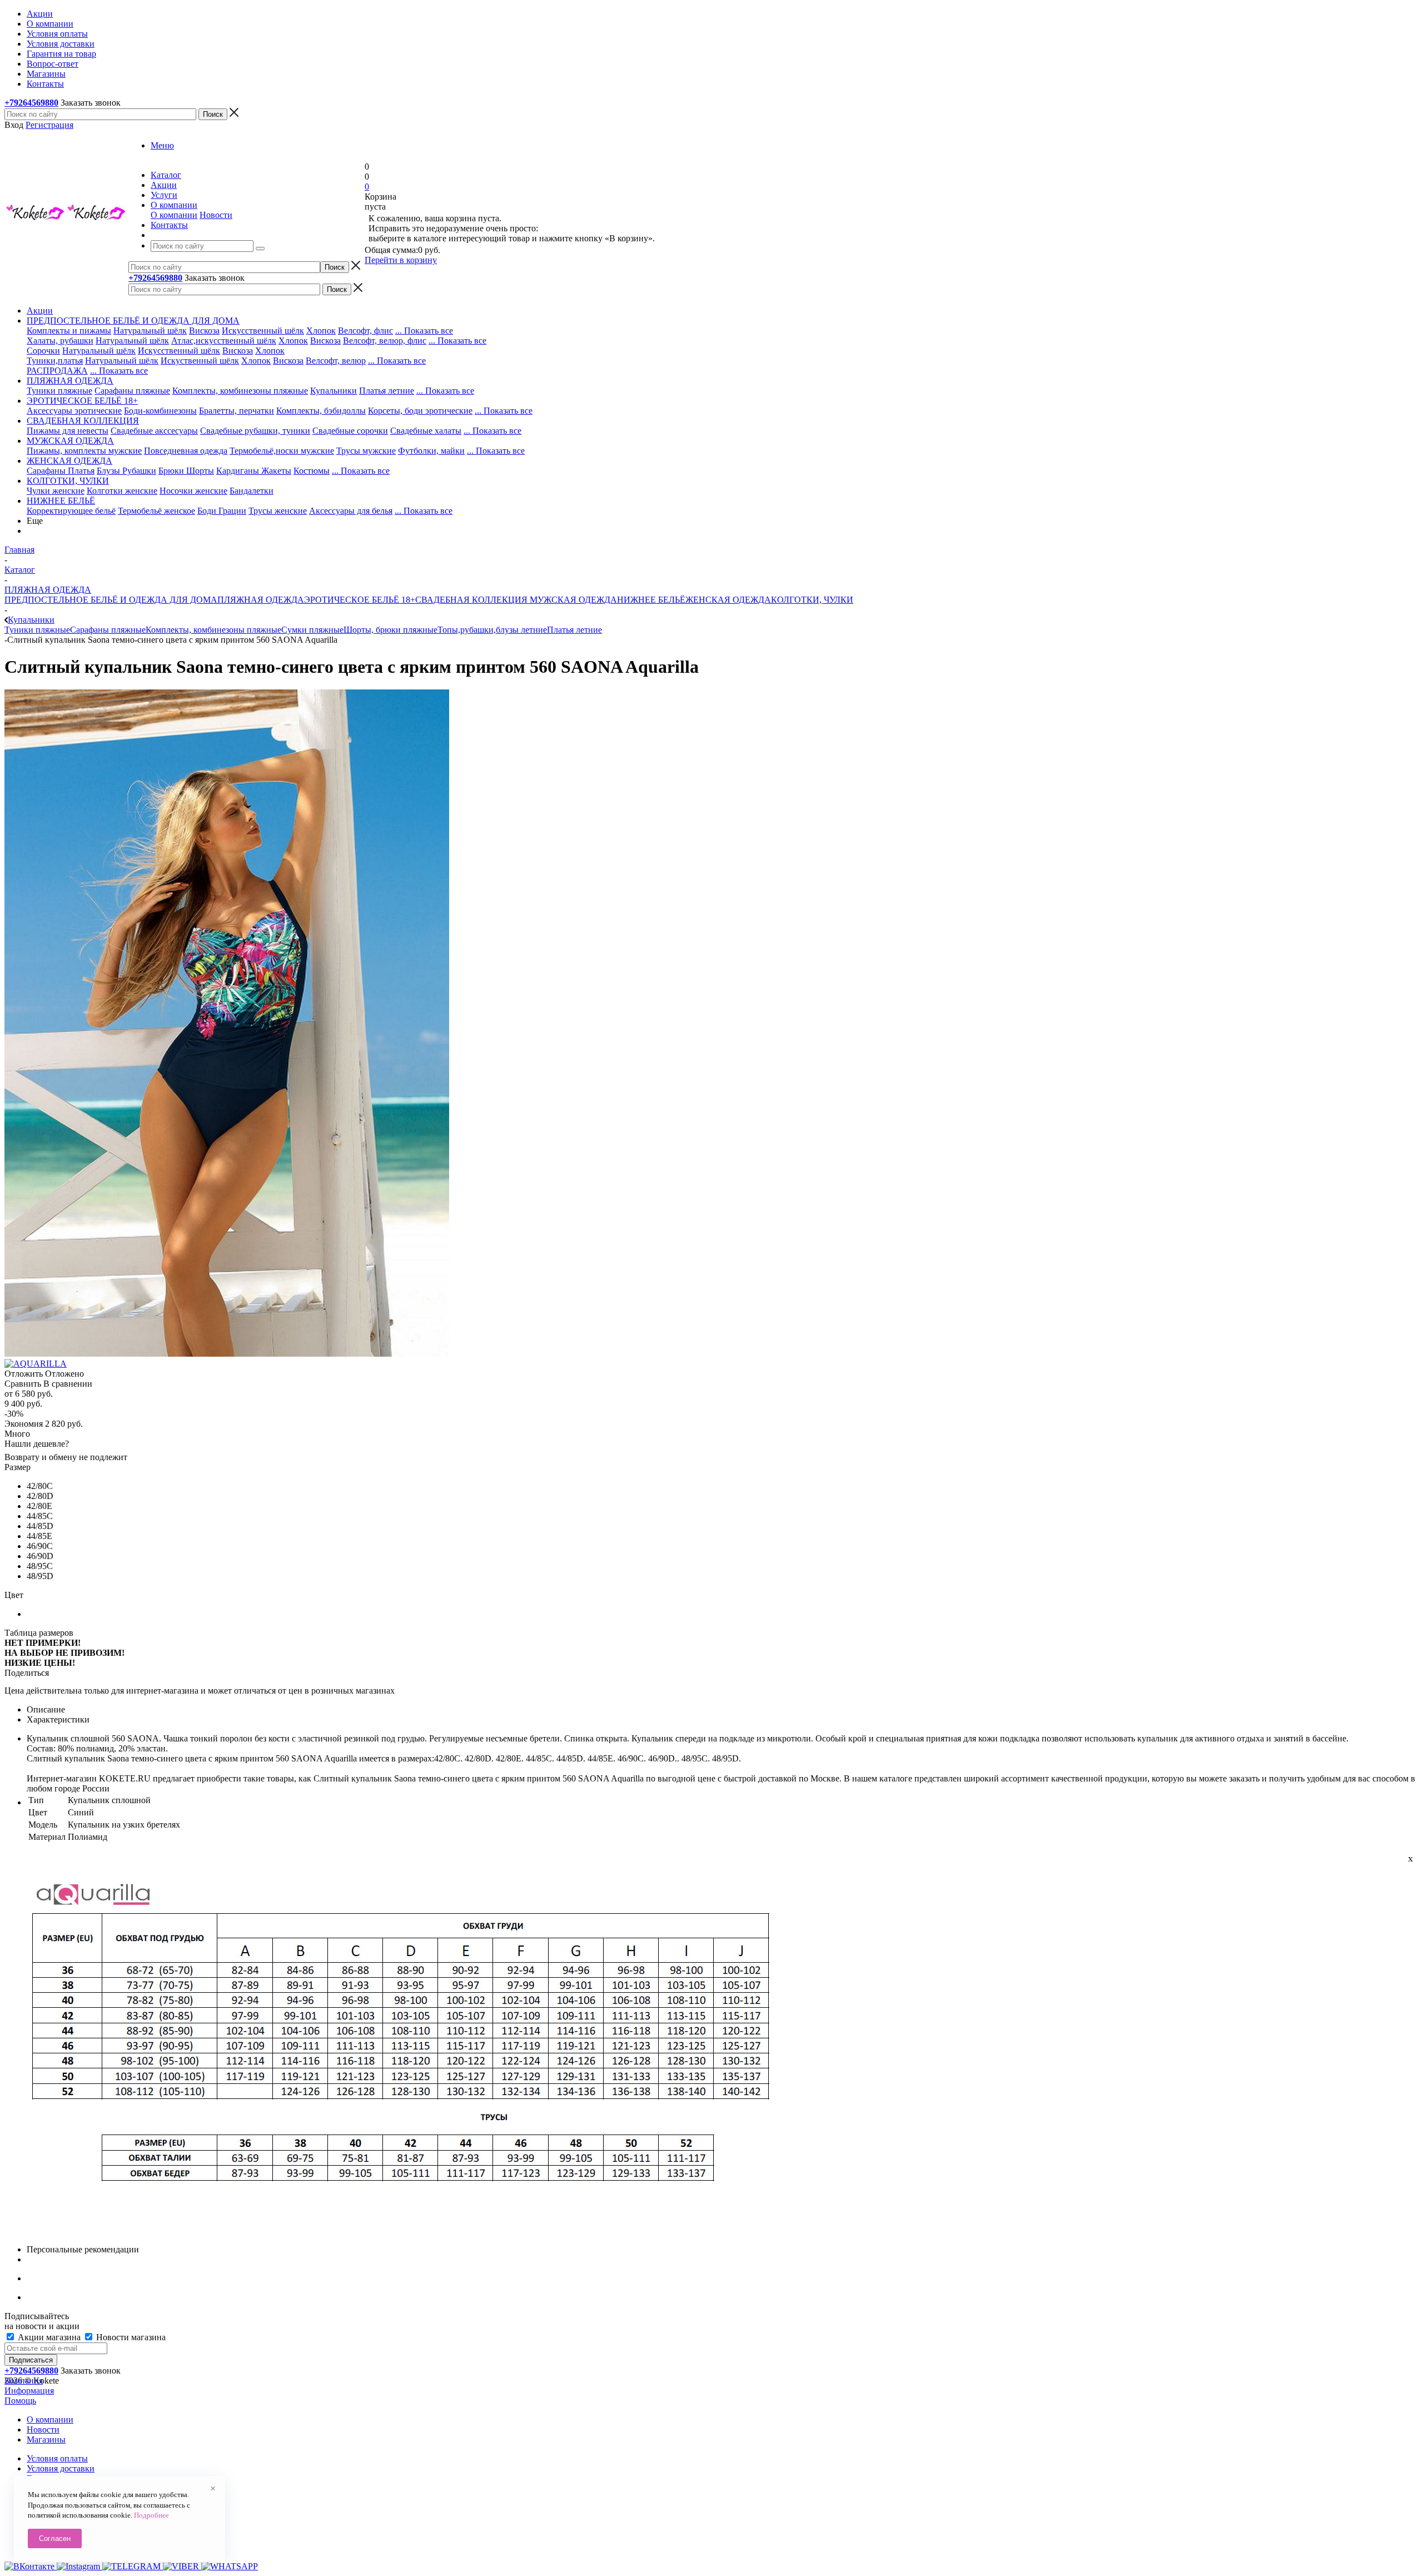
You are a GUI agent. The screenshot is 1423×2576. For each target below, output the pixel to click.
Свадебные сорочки (350, 431)
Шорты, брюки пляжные (390, 630)
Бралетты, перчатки (237, 411)
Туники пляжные (59, 391)
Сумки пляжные (312, 630)
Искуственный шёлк (200, 361)
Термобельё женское (156, 511)
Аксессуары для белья (351, 511)
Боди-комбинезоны (160, 411)
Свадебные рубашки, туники (255, 431)
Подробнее (151, 2515)
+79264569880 (31, 103)
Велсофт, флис (365, 331)
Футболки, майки (431, 451)
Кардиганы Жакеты (254, 471)
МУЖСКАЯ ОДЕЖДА (572, 600)
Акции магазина (49, 2337)
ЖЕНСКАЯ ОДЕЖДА (728, 600)
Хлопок (321, 331)
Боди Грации (222, 511)
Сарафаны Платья (61, 471)
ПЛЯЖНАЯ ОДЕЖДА (261, 600)
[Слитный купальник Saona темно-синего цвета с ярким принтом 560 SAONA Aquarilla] (227, 1354)
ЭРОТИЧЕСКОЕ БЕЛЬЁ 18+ (360, 600)
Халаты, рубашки (60, 341)
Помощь (20, 2401)
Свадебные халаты (426, 431)
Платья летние (387, 391)
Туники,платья (55, 361)
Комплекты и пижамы (69, 331)
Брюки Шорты (186, 471)
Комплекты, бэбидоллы (321, 411)
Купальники (334, 391)
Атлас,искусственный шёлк (224, 341)
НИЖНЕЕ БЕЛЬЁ (651, 600)
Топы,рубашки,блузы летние (492, 630)
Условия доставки (61, 2468)
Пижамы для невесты (68, 431)
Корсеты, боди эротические (420, 411)
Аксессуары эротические (74, 411)
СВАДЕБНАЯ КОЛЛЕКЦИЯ (471, 600)
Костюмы (312, 471)
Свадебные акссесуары (154, 431)
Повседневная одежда (186, 451)
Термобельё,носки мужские (282, 451)
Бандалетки (252, 491)
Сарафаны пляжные (132, 391)
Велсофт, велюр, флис (385, 341)
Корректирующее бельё (71, 511)
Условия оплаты (57, 2458)
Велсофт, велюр (336, 361)
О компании (174, 215)
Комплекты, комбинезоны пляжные (240, 391)
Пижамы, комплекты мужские (84, 451)
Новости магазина (130, 2337)
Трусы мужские (366, 451)
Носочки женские (193, 491)
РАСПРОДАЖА (57, 371)
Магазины (46, 2439)
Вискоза (204, 331)
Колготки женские (122, 491)
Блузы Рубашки (126, 471)
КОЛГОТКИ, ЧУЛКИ (812, 600)
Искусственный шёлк (263, 331)
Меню (162, 145)
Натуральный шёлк (150, 331)
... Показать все (424, 331)
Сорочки (43, 351)
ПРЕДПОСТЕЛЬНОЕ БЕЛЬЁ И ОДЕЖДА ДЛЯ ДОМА (111, 600)
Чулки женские (56, 491)
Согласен (55, 2538)
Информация (29, 2391)
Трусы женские (278, 511)
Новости (216, 215)
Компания (24, 2381)
